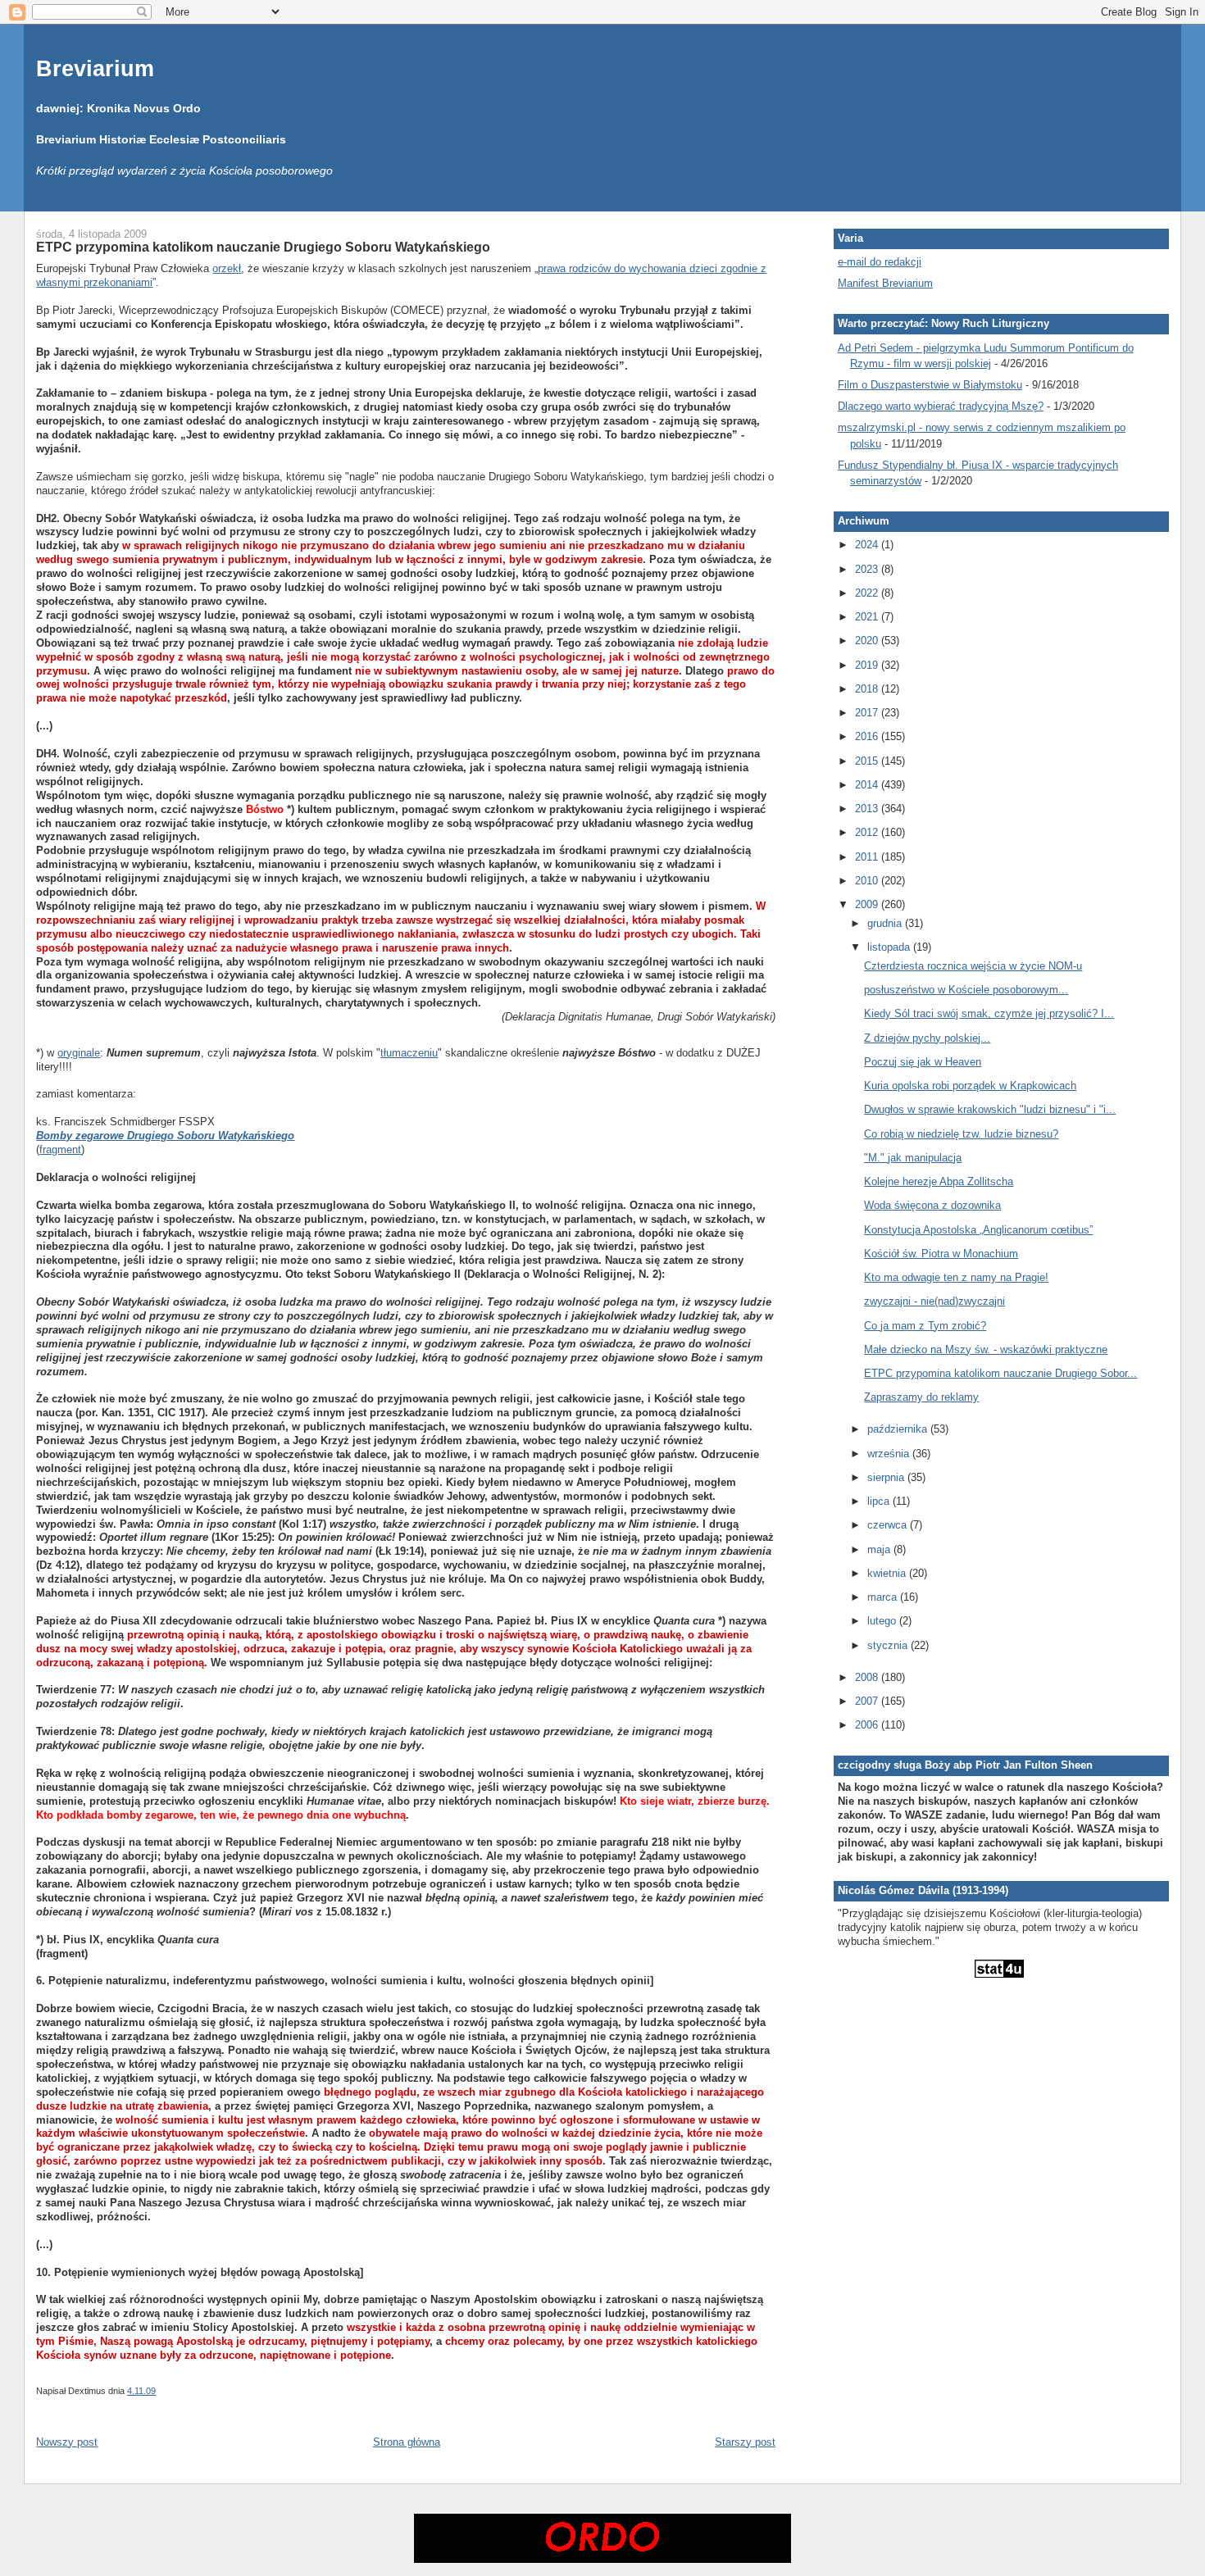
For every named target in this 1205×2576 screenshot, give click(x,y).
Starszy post (745, 2442)
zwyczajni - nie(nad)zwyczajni (934, 1301)
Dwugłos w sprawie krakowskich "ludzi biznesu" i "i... (990, 1109)
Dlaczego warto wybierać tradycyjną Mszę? (941, 406)
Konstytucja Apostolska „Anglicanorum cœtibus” (978, 1230)
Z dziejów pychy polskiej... (927, 1038)
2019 (868, 665)
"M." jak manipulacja (913, 1158)
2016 (868, 736)
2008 (868, 1677)
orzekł (227, 268)
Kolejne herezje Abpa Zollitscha (939, 1181)
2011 (868, 857)
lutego (883, 1621)
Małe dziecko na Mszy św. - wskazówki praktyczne (986, 1349)
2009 (868, 904)
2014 (868, 785)
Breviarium (95, 68)
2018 (868, 689)
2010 (868, 881)
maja (880, 1549)
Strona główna (407, 2442)
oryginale (79, 1053)
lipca (880, 1501)
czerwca (889, 1525)
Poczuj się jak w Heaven (923, 1062)
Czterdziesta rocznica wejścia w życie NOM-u (973, 966)
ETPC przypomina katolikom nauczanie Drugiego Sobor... (1000, 1373)
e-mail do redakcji (880, 262)
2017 (868, 713)
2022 (868, 593)
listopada (890, 947)
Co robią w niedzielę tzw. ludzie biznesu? (961, 1134)
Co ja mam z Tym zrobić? (925, 1326)
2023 (868, 569)
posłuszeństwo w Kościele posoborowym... (966, 990)
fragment (60, 1149)
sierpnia (887, 1477)
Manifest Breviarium (885, 283)
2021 (868, 617)
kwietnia (888, 1573)
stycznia (889, 1645)
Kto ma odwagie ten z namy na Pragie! (956, 1277)
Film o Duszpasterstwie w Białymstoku (930, 385)
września (890, 1454)
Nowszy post (67, 2442)
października (899, 1429)
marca (884, 1597)
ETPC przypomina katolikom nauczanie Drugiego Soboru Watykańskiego (263, 247)
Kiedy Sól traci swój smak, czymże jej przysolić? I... (989, 1013)
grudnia (886, 923)
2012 (868, 832)
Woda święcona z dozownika (932, 1205)
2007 (868, 1701)
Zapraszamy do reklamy (921, 1397)
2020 (868, 641)
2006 (868, 1725)
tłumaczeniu (409, 1053)
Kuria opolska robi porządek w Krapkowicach (970, 1086)
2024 (868, 545)
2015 (868, 761)
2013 (868, 809)
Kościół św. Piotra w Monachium (941, 1254)
